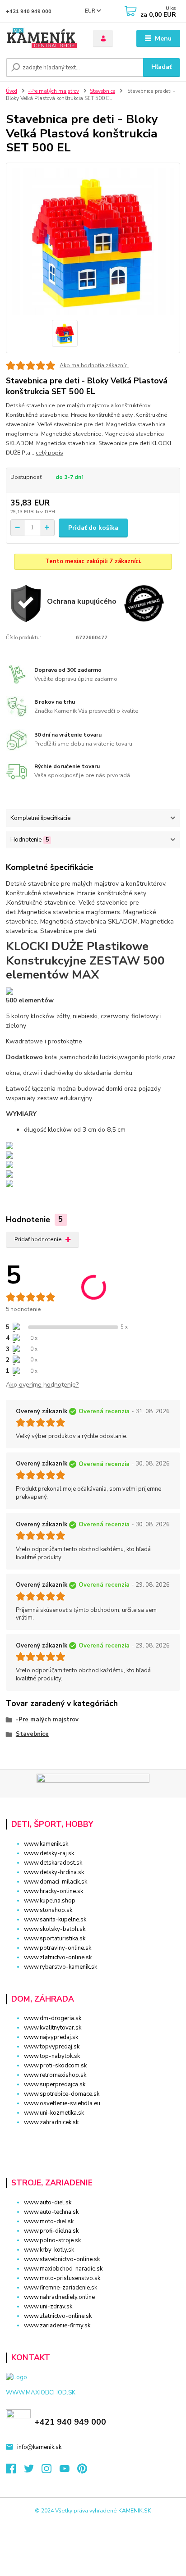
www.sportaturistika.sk (55, 1939)
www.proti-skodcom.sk (55, 2066)
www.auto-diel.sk (48, 2203)
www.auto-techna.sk (51, 2212)
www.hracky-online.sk (53, 1891)
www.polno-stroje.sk (52, 2240)
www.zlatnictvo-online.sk (58, 1957)
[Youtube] (69, 2471)
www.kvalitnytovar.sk (53, 2028)
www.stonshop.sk (48, 1910)
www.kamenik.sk (46, 1844)
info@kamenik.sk (39, 2447)
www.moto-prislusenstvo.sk (62, 2278)
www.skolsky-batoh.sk (55, 1929)
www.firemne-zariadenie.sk (60, 2288)
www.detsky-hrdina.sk (54, 1872)
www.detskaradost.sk (53, 1863)
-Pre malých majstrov (53, 91)
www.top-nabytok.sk (52, 2056)
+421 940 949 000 (29, 11)
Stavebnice (102, 91)
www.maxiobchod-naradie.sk (63, 2269)
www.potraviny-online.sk (58, 1948)
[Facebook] (15, 2471)
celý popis (49, 453)
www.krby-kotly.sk (49, 2250)
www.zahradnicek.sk (51, 2122)
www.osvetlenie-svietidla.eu (62, 2103)
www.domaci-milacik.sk (56, 1882)
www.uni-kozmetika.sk (54, 2113)
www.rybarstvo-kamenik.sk (60, 1967)
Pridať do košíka (93, 528)
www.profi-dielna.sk (51, 2231)
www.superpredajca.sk (55, 2084)
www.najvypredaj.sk (51, 2037)
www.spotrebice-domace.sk (62, 2094)
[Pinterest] (82, 2471)
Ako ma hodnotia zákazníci (94, 365)
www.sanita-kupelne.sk (55, 1920)
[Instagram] (51, 2471)
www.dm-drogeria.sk (53, 2018)
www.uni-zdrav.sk (48, 2307)
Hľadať (161, 67)
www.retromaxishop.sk (55, 2075)
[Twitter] (33, 2471)
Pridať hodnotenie (38, 1239)
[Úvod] (42, 39)
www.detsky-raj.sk (49, 1853)
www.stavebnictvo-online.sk (62, 2259)
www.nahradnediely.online (59, 2297)
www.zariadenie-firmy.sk (57, 2326)
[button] (93, 2138)
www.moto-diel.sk (49, 2221)
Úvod (12, 91)
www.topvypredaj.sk (52, 2047)
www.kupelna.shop (50, 1901)
